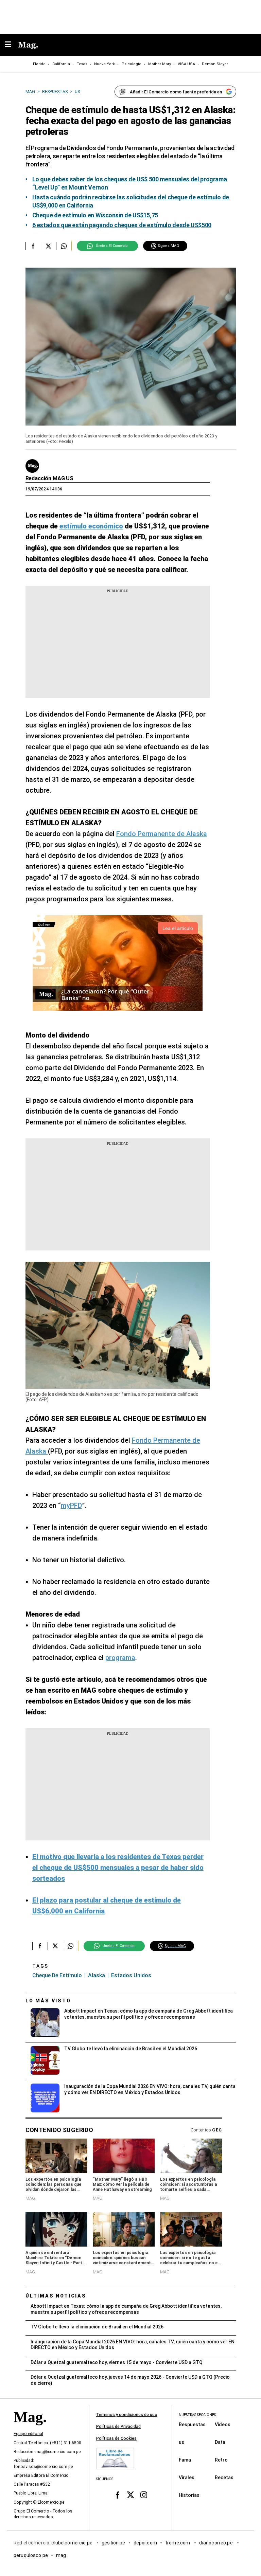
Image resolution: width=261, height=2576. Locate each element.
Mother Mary (160, 64)
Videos (223, 2425)
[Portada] (30, 2429)
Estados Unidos (131, 1975)
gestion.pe (114, 2543)
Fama (185, 2460)
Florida (39, 64)
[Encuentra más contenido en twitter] (48, 246)
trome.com (178, 2543)
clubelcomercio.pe (72, 2543)
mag (61, 2555)
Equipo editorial (28, 2434)
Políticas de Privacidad (118, 2427)
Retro (221, 2460)
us (181, 2442)
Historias (189, 2495)
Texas (82, 64)
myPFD (71, 1506)
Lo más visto (48, 2001)
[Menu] (12, 45)
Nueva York (105, 64)
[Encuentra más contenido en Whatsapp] (64, 246)
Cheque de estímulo (57, 1975)
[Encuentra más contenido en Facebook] (33, 246)
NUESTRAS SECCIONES (197, 2415)
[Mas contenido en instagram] (144, 2495)
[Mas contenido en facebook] (117, 2495)
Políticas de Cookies (116, 2438)
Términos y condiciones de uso (127, 2415)
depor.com (145, 2543)
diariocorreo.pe (216, 2543)
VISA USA (186, 64)
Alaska (97, 1975)
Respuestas (192, 2425)
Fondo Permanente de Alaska (162, 834)
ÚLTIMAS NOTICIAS (56, 2296)
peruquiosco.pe (31, 2555)
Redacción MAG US (49, 478)
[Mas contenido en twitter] (131, 2495)
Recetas (224, 2478)
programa (120, 1658)
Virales (187, 2478)
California (61, 64)
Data (220, 2442)
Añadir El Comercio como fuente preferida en (176, 92)
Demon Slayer (215, 64)
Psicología (132, 64)
